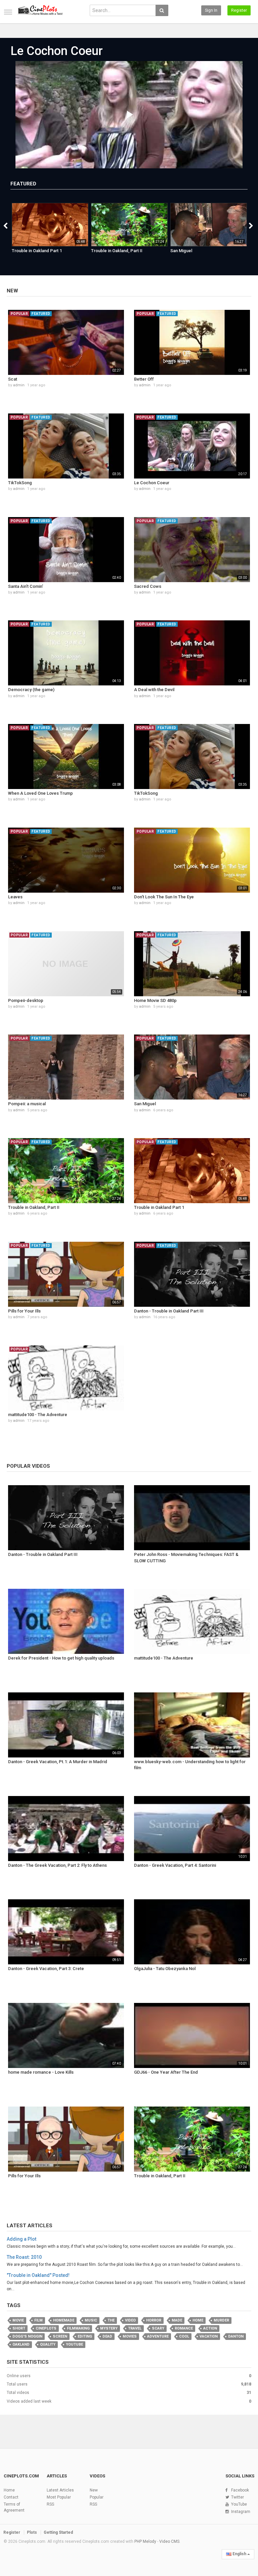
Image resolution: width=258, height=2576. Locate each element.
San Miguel (181, 251)
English (239, 2554)
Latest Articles (30, 2226)
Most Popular (59, 2497)
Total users (17, 2384)
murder (221, 2320)
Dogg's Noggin (27, 2336)
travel (135, 2328)
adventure (158, 2336)
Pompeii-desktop (26, 1000)
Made (177, 2320)
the (111, 2320)
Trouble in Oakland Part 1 (37, 251)
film (38, 2320)
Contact (11, 2497)
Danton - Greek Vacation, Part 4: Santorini (175, 1865)
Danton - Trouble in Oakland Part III (169, 1311)
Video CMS (169, 2541)
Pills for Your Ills (24, 1311)
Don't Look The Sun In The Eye (164, 897)
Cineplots (46, 2328)
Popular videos (28, 1466)
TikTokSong (20, 483)
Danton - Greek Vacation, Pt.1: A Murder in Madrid (58, 1762)
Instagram (241, 2512)
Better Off (144, 379)
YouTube (239, 2504)
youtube (74, 2344)
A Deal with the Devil (154, 690)
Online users (19, 2376)
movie (18, 2320)
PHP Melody (145, 2541)
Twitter (238, 2497)
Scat (13, 379)
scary (158, 2328)
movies (130, 2336)
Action (210, 2328)
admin (19, 385)
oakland (21, 2344)
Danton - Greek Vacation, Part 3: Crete (46, 1969)
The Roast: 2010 (24, 2257)
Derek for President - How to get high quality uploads (61, 1658)
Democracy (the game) (31, 690)
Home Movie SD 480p (155, 1000)
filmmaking (78, 2328)
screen (60, 2336)
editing (85, 2336)
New (12, 291)
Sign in (211, 10)
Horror (154, 2320)
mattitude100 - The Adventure (38, 1415)
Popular (97, 2497)
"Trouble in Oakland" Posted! (38, 2275)
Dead (107, 2336)
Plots (32, 2532)
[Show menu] (8, 12)
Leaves (15, 897)
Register (239, 10)
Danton (236, 2336)
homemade (64, 2320)
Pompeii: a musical (27, 1104)
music (91, 2320)
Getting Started (58, 2532)
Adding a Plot (21, 2239)
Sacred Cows (148, 586)
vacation (209, 2336)
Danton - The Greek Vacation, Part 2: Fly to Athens (57, 1865)
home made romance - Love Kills (41, 2072)
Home (198, 2320)
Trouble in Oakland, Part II (117, 251)
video (130, 2320)
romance (184, 2328)
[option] (50, 232)
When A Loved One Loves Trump (40, 793)
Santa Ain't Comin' (26, 586)
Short (19, 2328)
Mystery (109, 2328)
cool (184, 2336)
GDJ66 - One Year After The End (166, 2072)
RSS (50, 2504)
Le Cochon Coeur (57, 51)
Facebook (240, 2490)
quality (48, 2344)
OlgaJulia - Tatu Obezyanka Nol (165, 1969)
